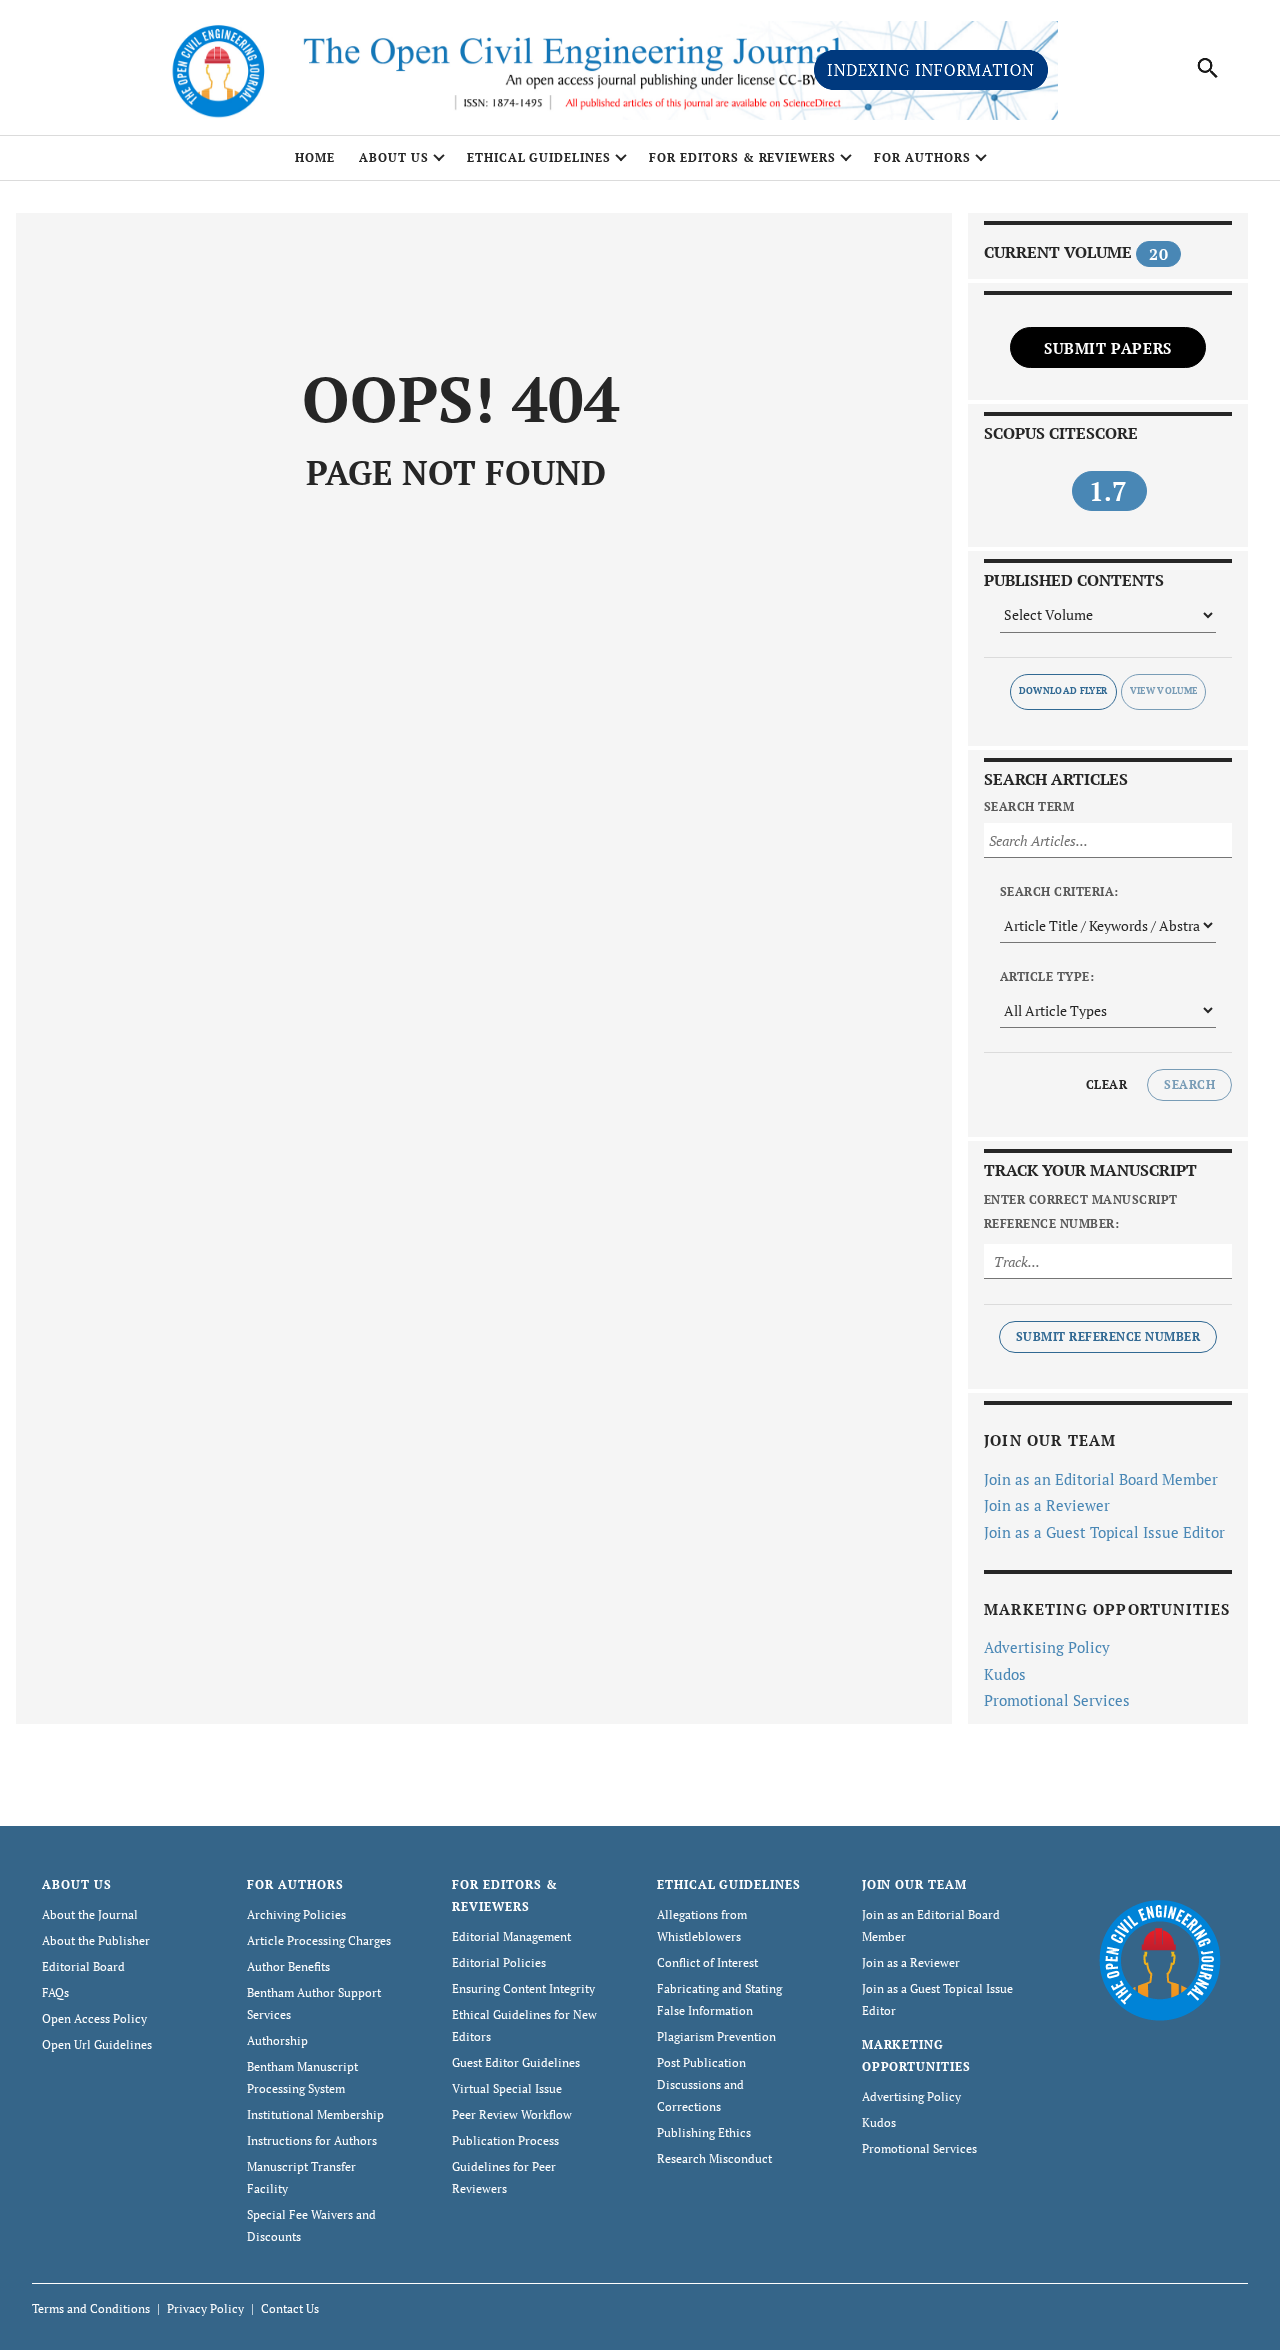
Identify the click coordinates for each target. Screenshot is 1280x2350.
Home (315, 157)
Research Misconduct (714, 2158)
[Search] (1208, 68)
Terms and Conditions (91, 2308)
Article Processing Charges (319, 1940)
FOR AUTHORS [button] (922, 157)
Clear (1106, 1084)
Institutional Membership (315, 2114)
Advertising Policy (1047, 1647)
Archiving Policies (296, 1914)
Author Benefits (288, 1966)
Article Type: (1047, 976)
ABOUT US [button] (394, 157)
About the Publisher (96, 1940)
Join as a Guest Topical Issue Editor (1104, 1532)
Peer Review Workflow (512, 2114)
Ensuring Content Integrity (523, 1988)
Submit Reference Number (1108, 1336)
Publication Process (505, 2140)
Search (1189, 1084)
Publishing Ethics (704, 2132)
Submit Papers (1108, 348)
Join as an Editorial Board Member (1101, 1479)
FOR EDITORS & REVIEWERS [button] (742, 157)
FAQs (55, 1992)
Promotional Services (1057, 1700)
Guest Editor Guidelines (516, 2062)
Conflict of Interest (707, 1962)
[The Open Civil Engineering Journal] (1159, 1958)
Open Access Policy (94, 2018)
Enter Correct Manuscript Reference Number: (1081, 1211)
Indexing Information (931, 70)
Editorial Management (511, 1936)
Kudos (1005, 1674)
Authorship (277, 2040)
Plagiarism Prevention (716, 2036)
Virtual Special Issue (507, 2088)
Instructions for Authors (312, 2140)
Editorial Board (83, 1966)
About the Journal (90, 1914)
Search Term (1029, 806)
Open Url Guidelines (97, 2044)
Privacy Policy (205, 2308)
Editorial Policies (499, 1962)
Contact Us (290, 2308)
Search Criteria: (1059, 891)
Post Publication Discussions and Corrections (701, 2084)
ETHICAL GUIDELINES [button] (539, 157)
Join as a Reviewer (1047, 1505)
